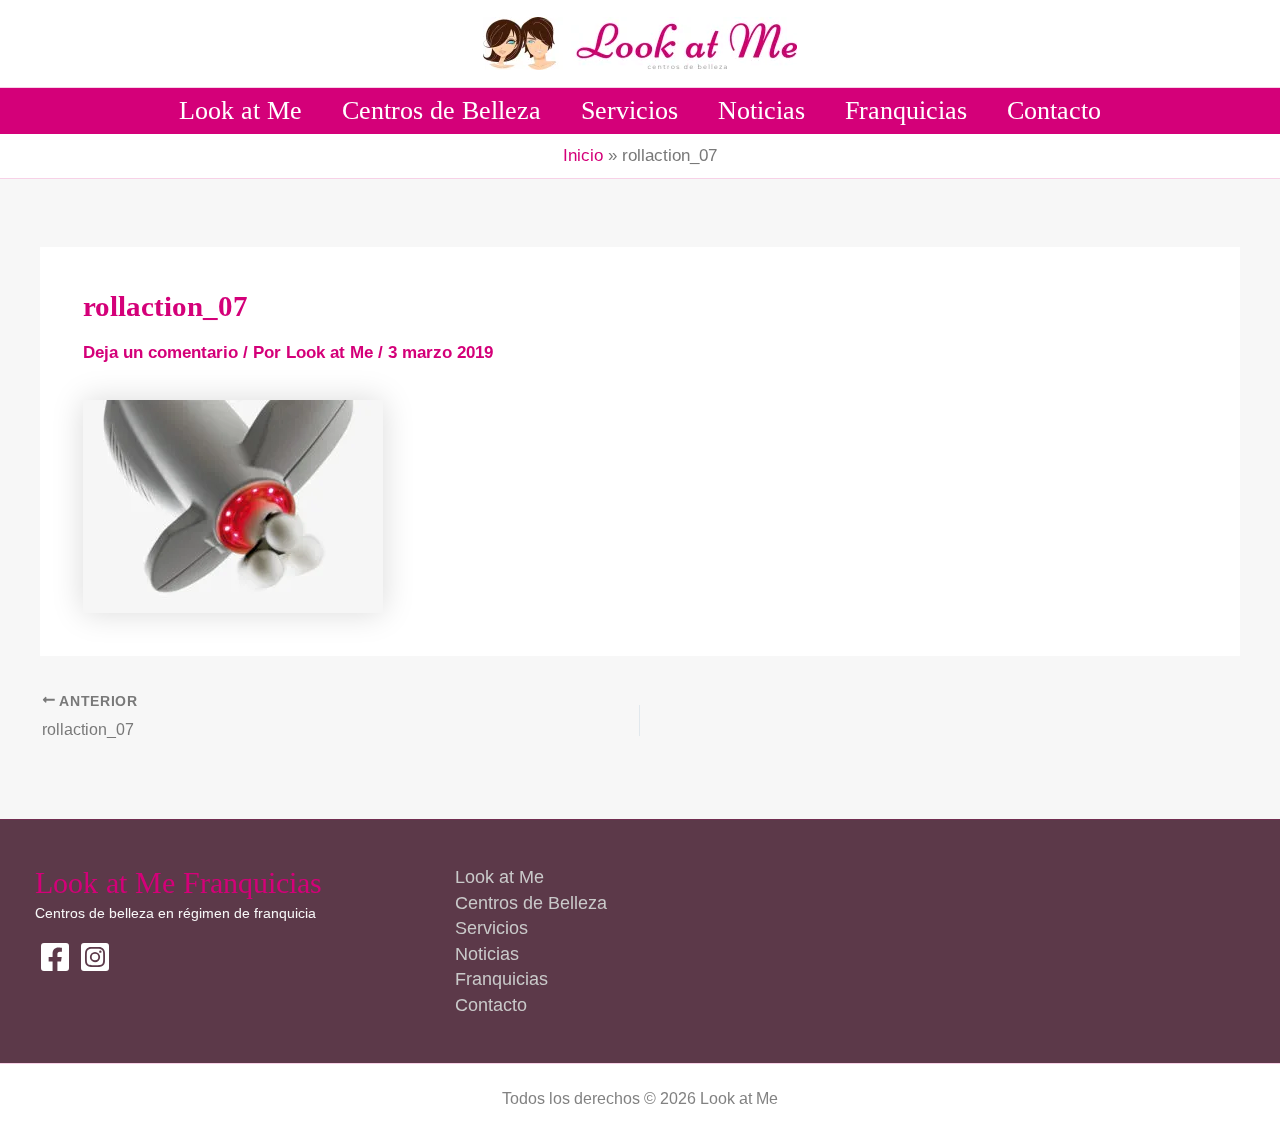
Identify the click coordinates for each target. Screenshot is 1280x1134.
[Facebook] (55, 957)
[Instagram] (95, 957)
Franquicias (906, 110)
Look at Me (240, 110)
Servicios (629, 110)
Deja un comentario (160, 352)
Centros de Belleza (441, 110)
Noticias (761, 110)
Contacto (1054, 110)
